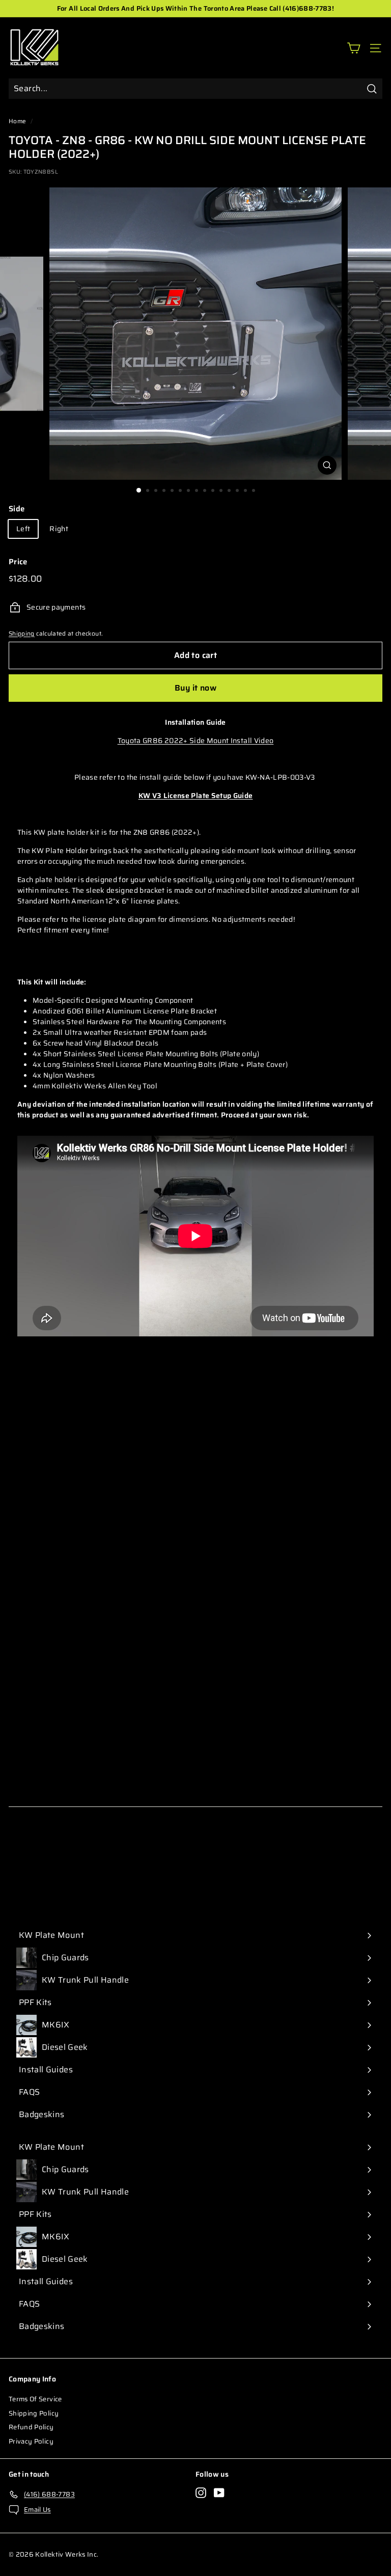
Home (17, 121)
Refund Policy (31, 2427)
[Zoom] (327, 465)
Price (18, 562)
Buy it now (195, 688)
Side (17, 509)
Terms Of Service (35, 2399)
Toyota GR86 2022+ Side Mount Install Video (196, 741)
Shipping (22, 633)
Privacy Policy (31, 2441)
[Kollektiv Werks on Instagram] (201, 2493)
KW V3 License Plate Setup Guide (196, 796)
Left (23, 529)
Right (59, 529)
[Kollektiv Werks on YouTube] (219, 2493)
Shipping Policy (34, 2413)
